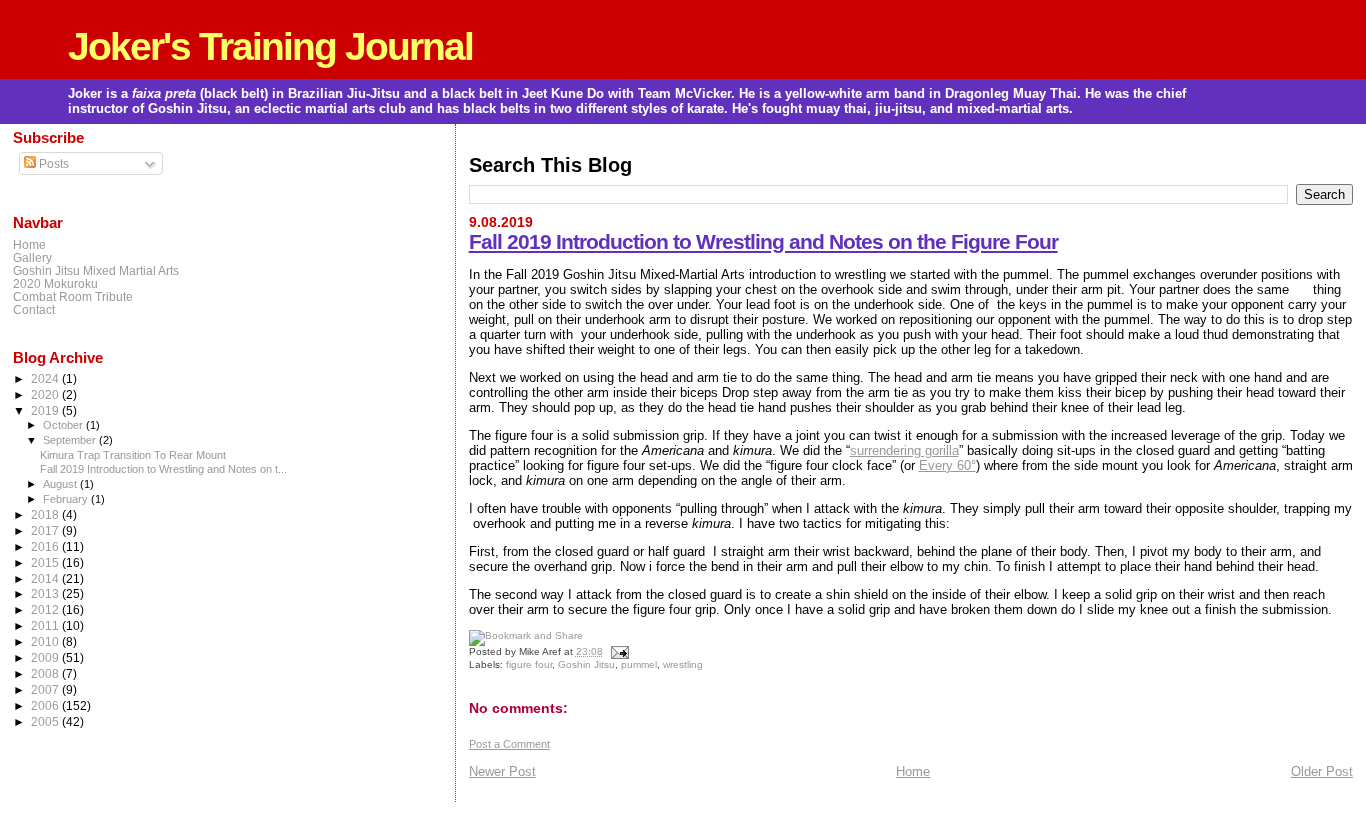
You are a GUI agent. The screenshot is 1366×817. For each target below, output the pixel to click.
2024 (46, 378)
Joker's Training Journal (270, 46)
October (64, 425)
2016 (46, 546)
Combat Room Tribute (73, 296)
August (61, 484)
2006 (46, 705)
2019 (46, 410)
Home (913, 771)
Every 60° (947, 465)
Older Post (1322, 771)
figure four (529, 664)
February (67, 499)
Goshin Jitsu (586, 664)
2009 (46, 657)
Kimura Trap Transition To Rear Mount (133, 455)
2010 (46, 641)
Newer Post (502, 771)
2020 (46, 394)
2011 (46, 625)
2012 (46, 609)
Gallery (32, 257)
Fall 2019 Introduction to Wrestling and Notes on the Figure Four (763, 241)
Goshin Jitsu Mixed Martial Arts (96, 270)
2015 (46, 562)
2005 (46, 721)
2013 (46, 593)
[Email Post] (617, 651)
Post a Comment (509, 744)
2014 (46, 578)
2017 (46, 530)
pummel (639, 664)
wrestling (683, 664)
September (71, 440)
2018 (46, 514)
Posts (52, 164)
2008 (46, 673)
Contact (34, 309)
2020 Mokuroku (55, 283)
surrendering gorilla (904, 450)
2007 (46, 689)
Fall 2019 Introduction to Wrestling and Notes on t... (163, 469)
